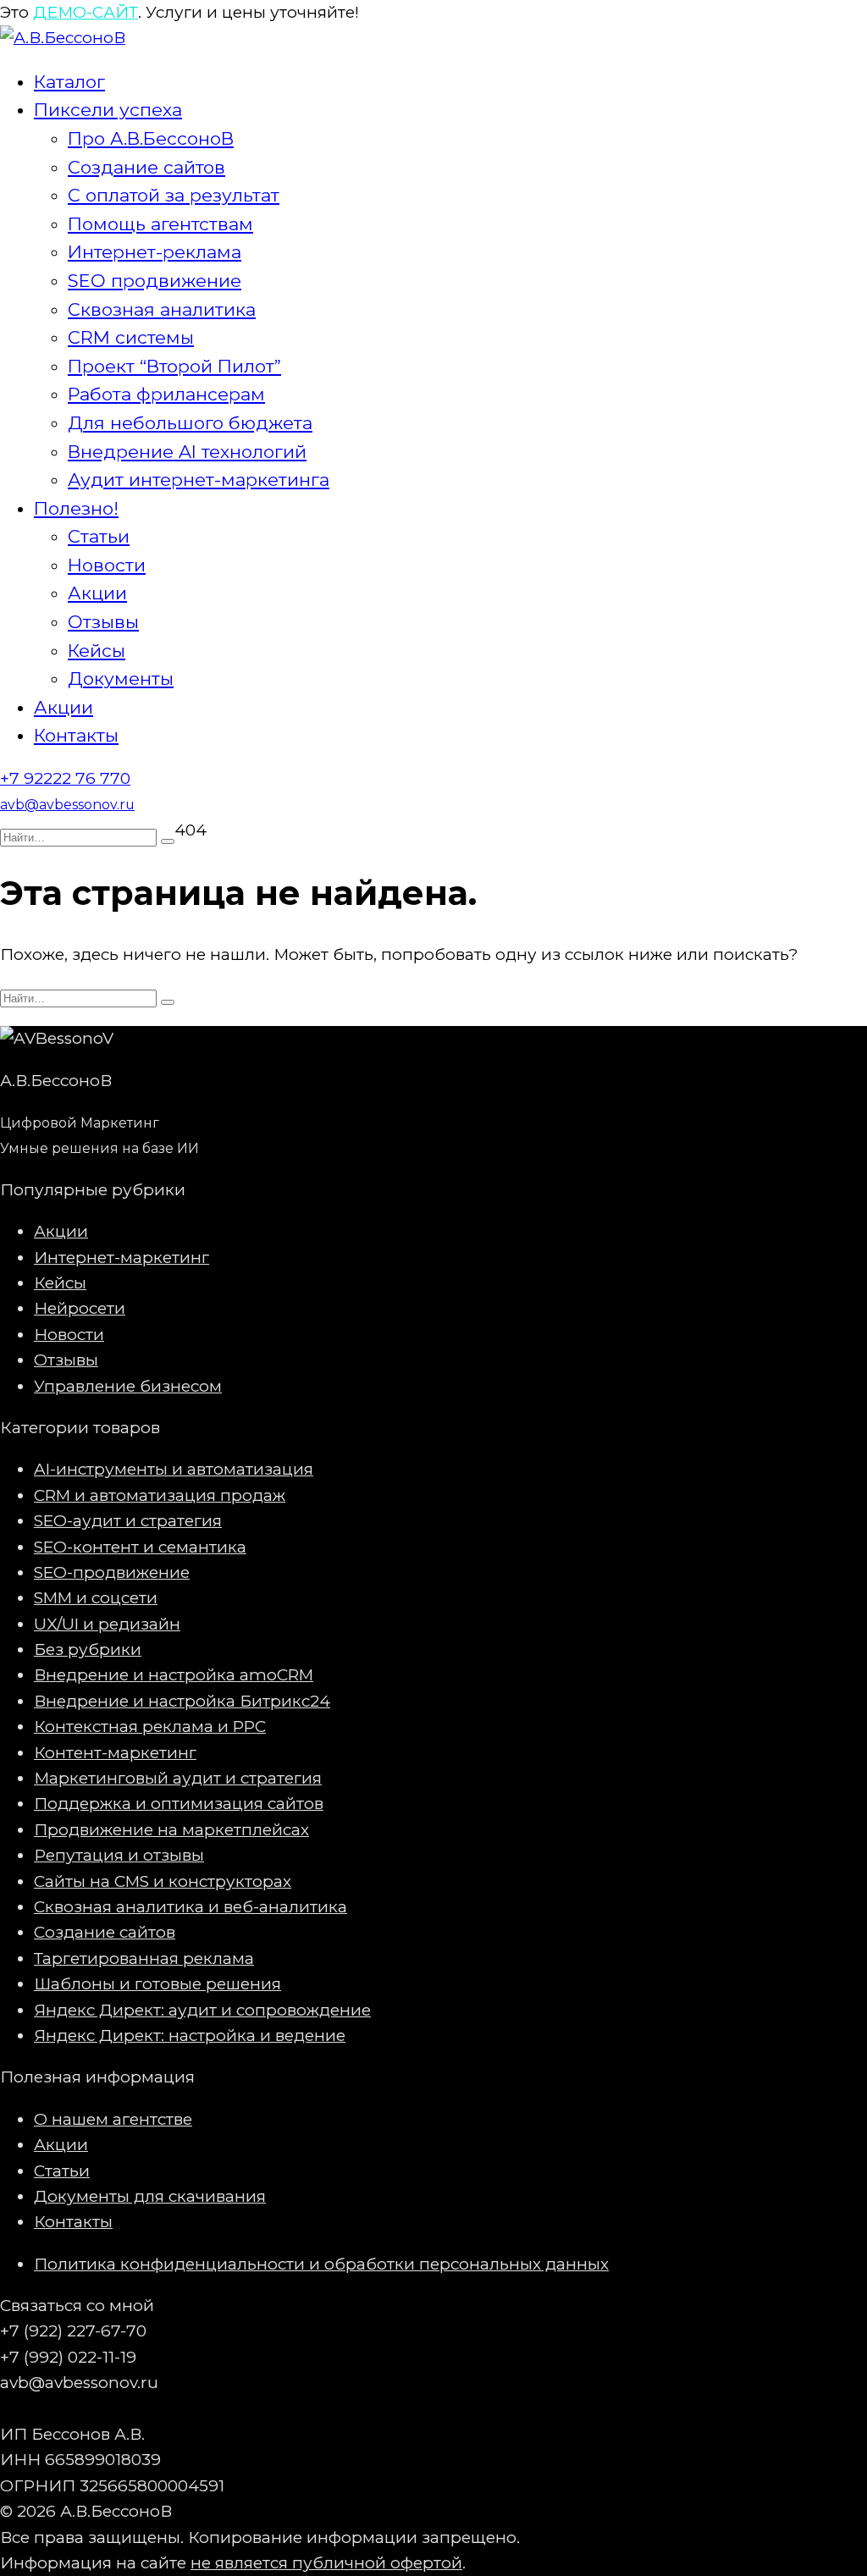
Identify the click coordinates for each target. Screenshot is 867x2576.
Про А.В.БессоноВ (151, 138)
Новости (107, 565)
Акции (97, 593)
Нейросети (80, 1308)
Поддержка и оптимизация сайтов (179, 1804)
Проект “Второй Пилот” (174, 366)
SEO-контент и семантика (140, 1547)
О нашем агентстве (113, 2119)
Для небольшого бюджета (190, 423)
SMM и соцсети (96, 1598)
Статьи (99, 536)
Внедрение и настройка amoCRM (174, 1675)
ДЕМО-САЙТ (86, 12)
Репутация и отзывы (119, 1855)
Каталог (69, 82)
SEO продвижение (155, 281)
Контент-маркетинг (115, 1753)
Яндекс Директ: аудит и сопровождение (202, 2010)
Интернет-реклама (155, 252)
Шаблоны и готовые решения (157, 1984)
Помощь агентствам (160, 224)
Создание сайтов (146, 167)
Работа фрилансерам (166, 394)
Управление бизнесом (128, 1386)
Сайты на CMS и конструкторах (163, 1881)
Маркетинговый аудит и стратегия (178, 1778)
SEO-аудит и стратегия (128, 1521)
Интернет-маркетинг (121, 1258)
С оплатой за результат (174, 195)
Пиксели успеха (108, 110)
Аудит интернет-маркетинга (199, 480)
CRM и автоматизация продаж (160, 1495)
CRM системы (131, 337)
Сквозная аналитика (162, 309)
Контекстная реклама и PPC (150, 1727)
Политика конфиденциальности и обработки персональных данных (321, 2264)
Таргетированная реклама (144, 1958)
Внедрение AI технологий (187, 452)
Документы (121, 678)
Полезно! (76, 508)
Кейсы (97, 651)
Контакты (76, 735)
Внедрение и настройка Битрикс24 (182, 1701)
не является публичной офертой (326, 2563)
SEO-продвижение (112, 1572)
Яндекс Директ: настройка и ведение (190, 2035)
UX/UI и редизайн (107, 1624)
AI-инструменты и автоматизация (174, 1469)
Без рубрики (88, 1649)
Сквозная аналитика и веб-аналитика (191, 1907)
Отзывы (103, 622)
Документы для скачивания (150, 2196)
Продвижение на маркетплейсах (171, 1830)
